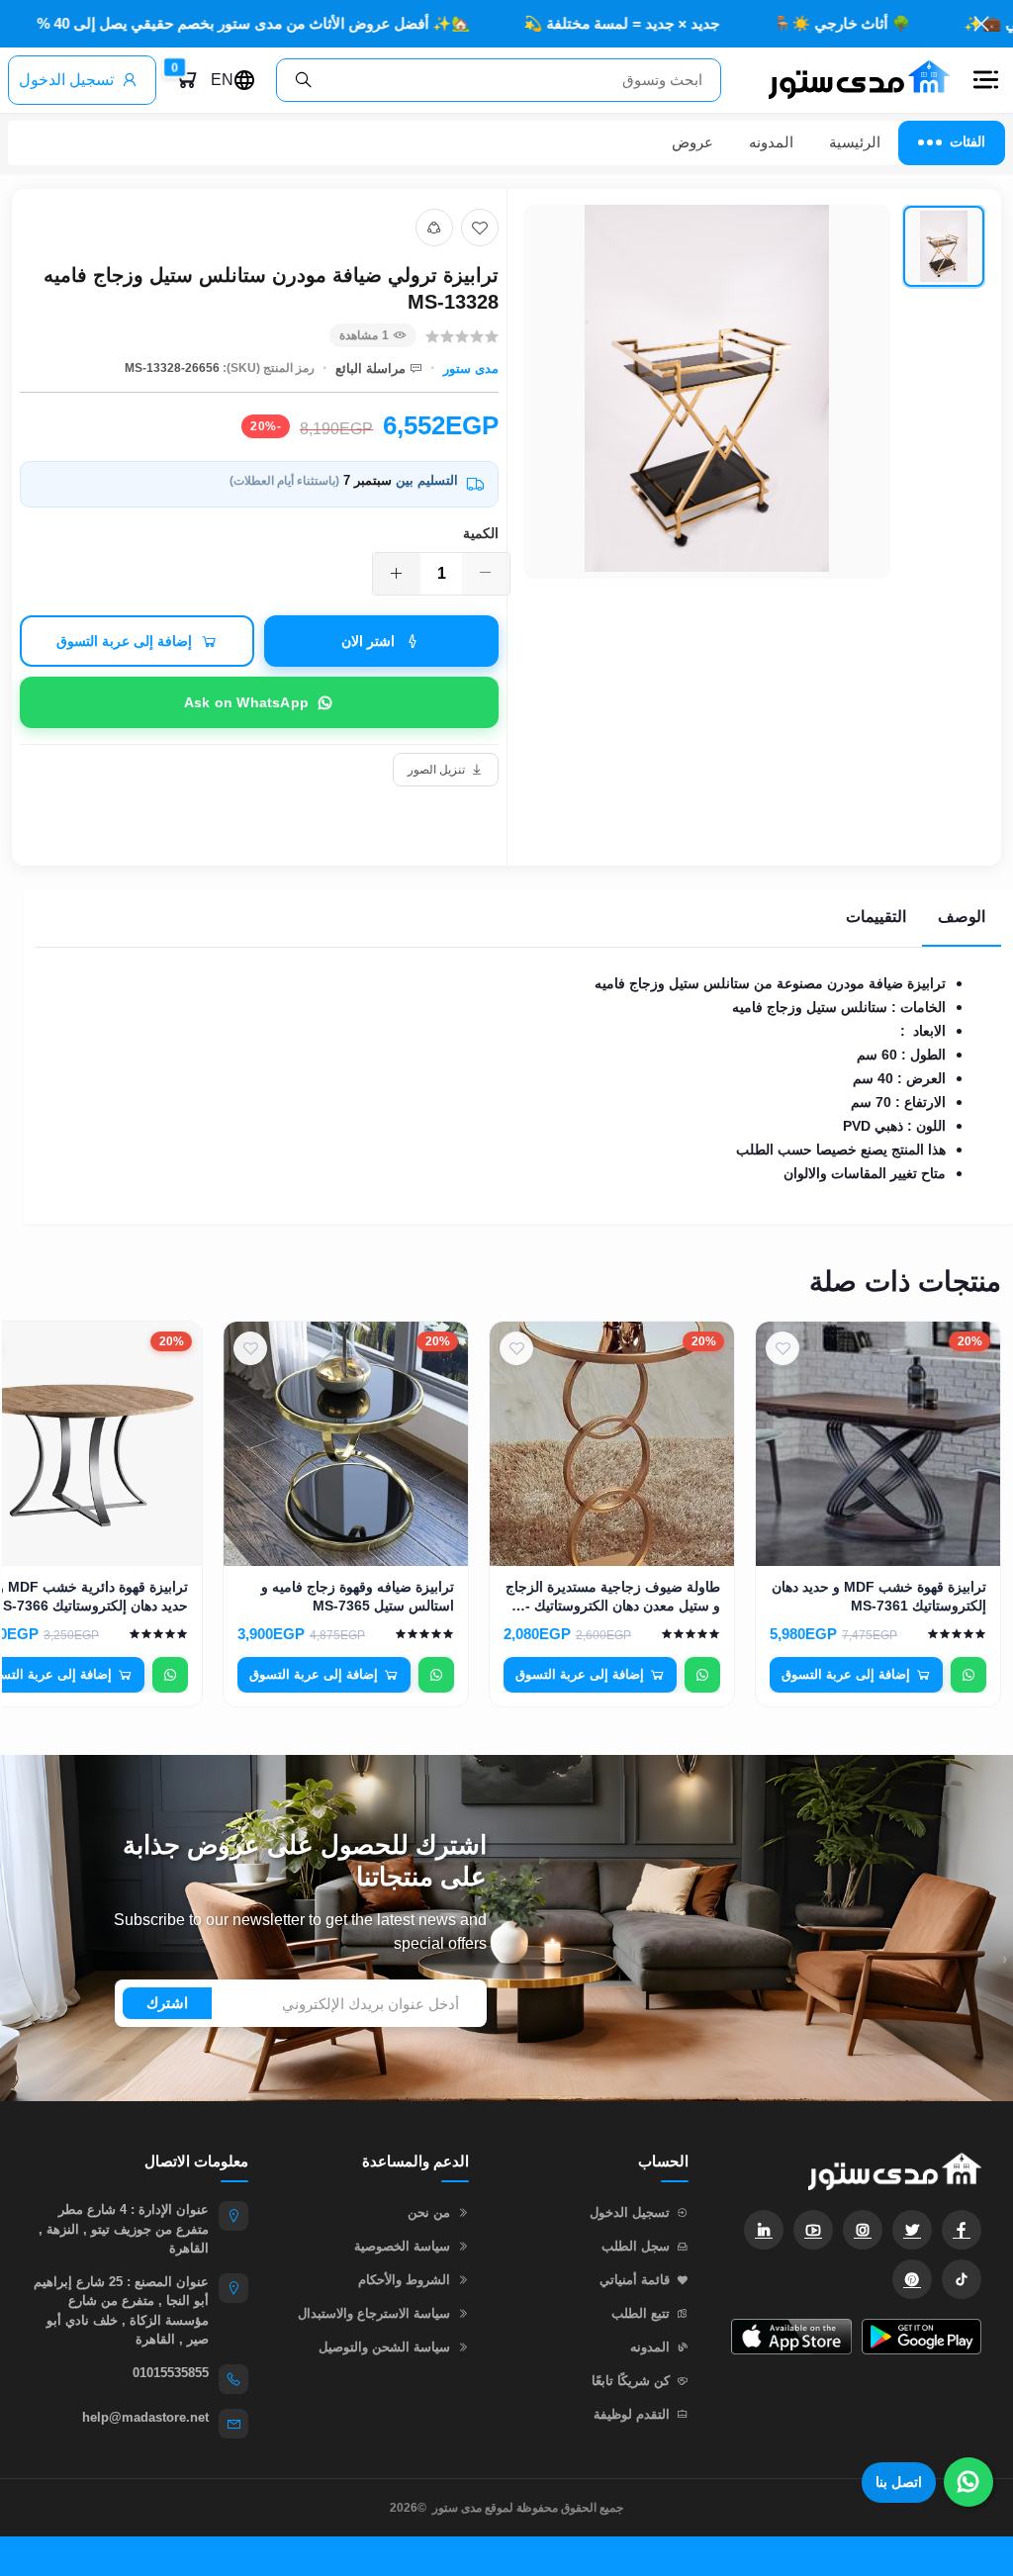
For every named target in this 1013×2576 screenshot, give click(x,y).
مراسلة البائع (370, 368)
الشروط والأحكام (404, 2280)
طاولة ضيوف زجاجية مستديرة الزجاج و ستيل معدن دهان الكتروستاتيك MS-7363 (612, 1597)
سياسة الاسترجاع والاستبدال (374, 2313)
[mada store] (855, 2171)
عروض (692, 142)
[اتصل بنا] (968, 2482)
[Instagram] (863, 2230)
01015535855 (171, 2373)
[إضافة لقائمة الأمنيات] (480, 228)
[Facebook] (962, 2230)
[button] (985, 80)
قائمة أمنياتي (635, 2280)
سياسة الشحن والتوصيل (384, 2347)
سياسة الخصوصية (402, 2246)
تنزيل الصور (436, 770)
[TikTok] (962, 2279)
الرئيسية (855, 142)
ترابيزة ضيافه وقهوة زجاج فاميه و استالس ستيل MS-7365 (358, 1596)
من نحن (429, 2212)
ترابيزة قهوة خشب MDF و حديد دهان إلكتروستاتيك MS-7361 (879, 1596)
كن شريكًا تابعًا (631, 2381)
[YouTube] (813, 2230)
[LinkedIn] (764, 2230)
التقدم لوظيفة (632, 2414)
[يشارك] (434, 228)
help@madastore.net (145, 2417)
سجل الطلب (636, 2246)
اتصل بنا (899, 2482)
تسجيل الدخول (66, 80)
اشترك (167, 2003)
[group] (754, 430)
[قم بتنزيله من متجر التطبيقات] (791, 2337)
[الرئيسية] (851, 80)
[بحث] (304, 80)
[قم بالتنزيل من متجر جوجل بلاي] (921, 2337)
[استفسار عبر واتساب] (968, 1675)
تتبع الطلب (641, 2313)
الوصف (962, 917)
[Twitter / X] (912, 2230)
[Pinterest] (912, 2279)
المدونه (771, 142)
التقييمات (876, 917)
